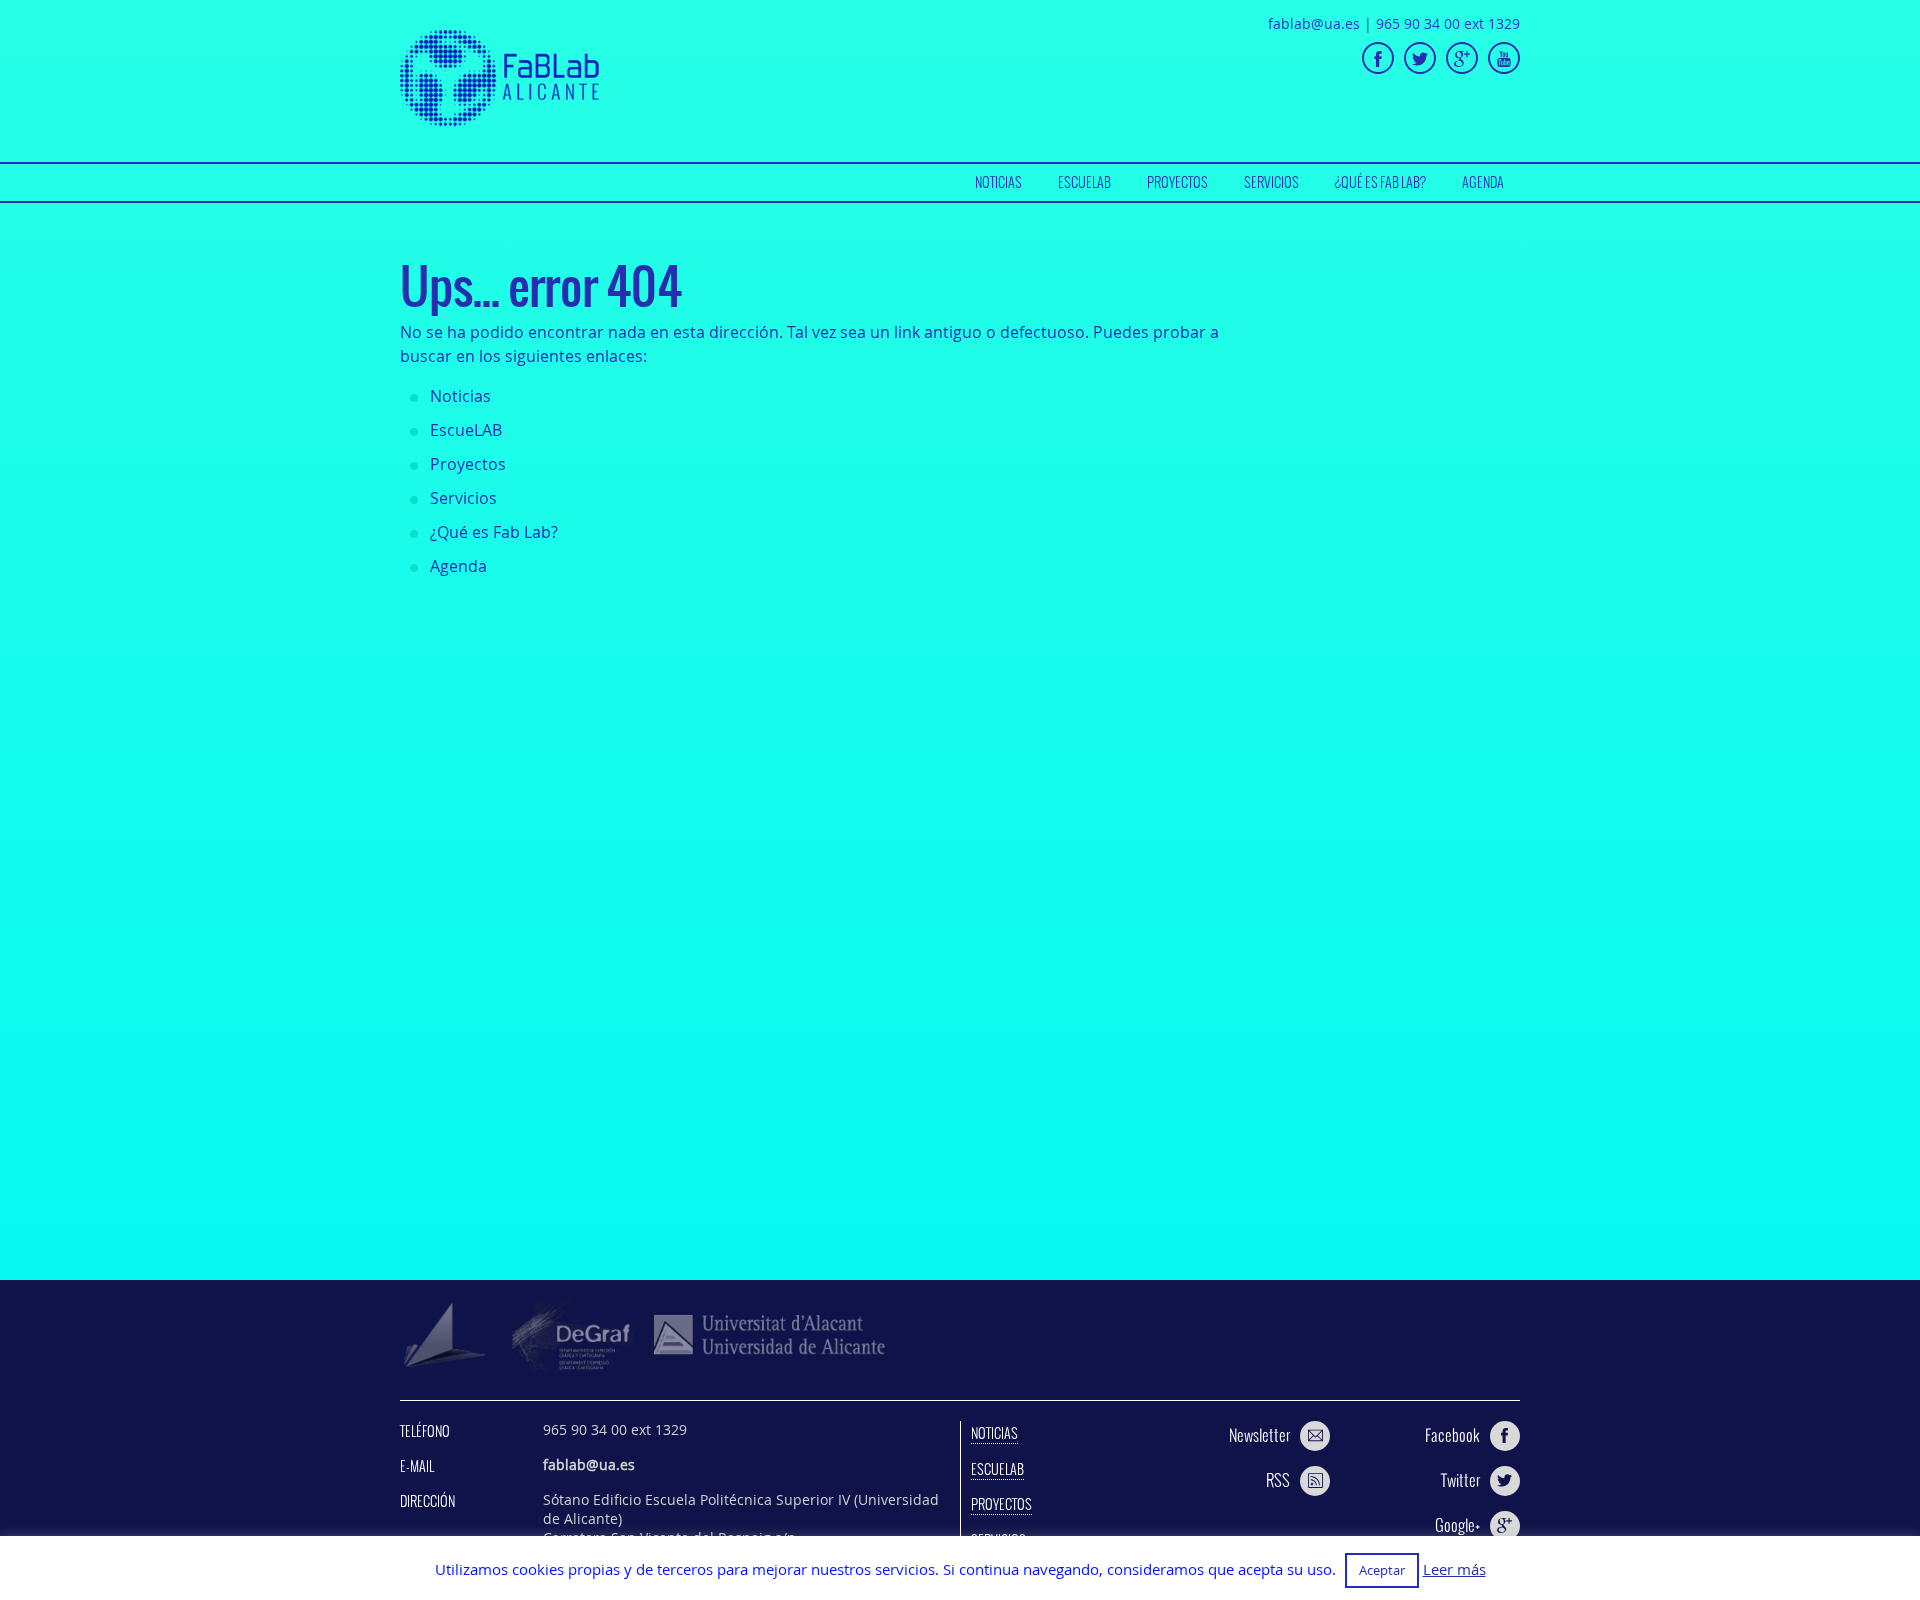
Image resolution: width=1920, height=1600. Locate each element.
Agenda (1483, 182)
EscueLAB (1084, 182)
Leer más (1454, 1569)
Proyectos (1177, 182)
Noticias (998, 182)
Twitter (1460, 1480)
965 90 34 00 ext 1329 (1448, 23)
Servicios (1271, 182)
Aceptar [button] (1382, 1570)
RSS (1278, 1480)
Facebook (1452, 1435)
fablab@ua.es (1314, 23)
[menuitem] (998, 182)
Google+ (1457, 1525)
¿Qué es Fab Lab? (1380, 182)
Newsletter (1259, 1435)
